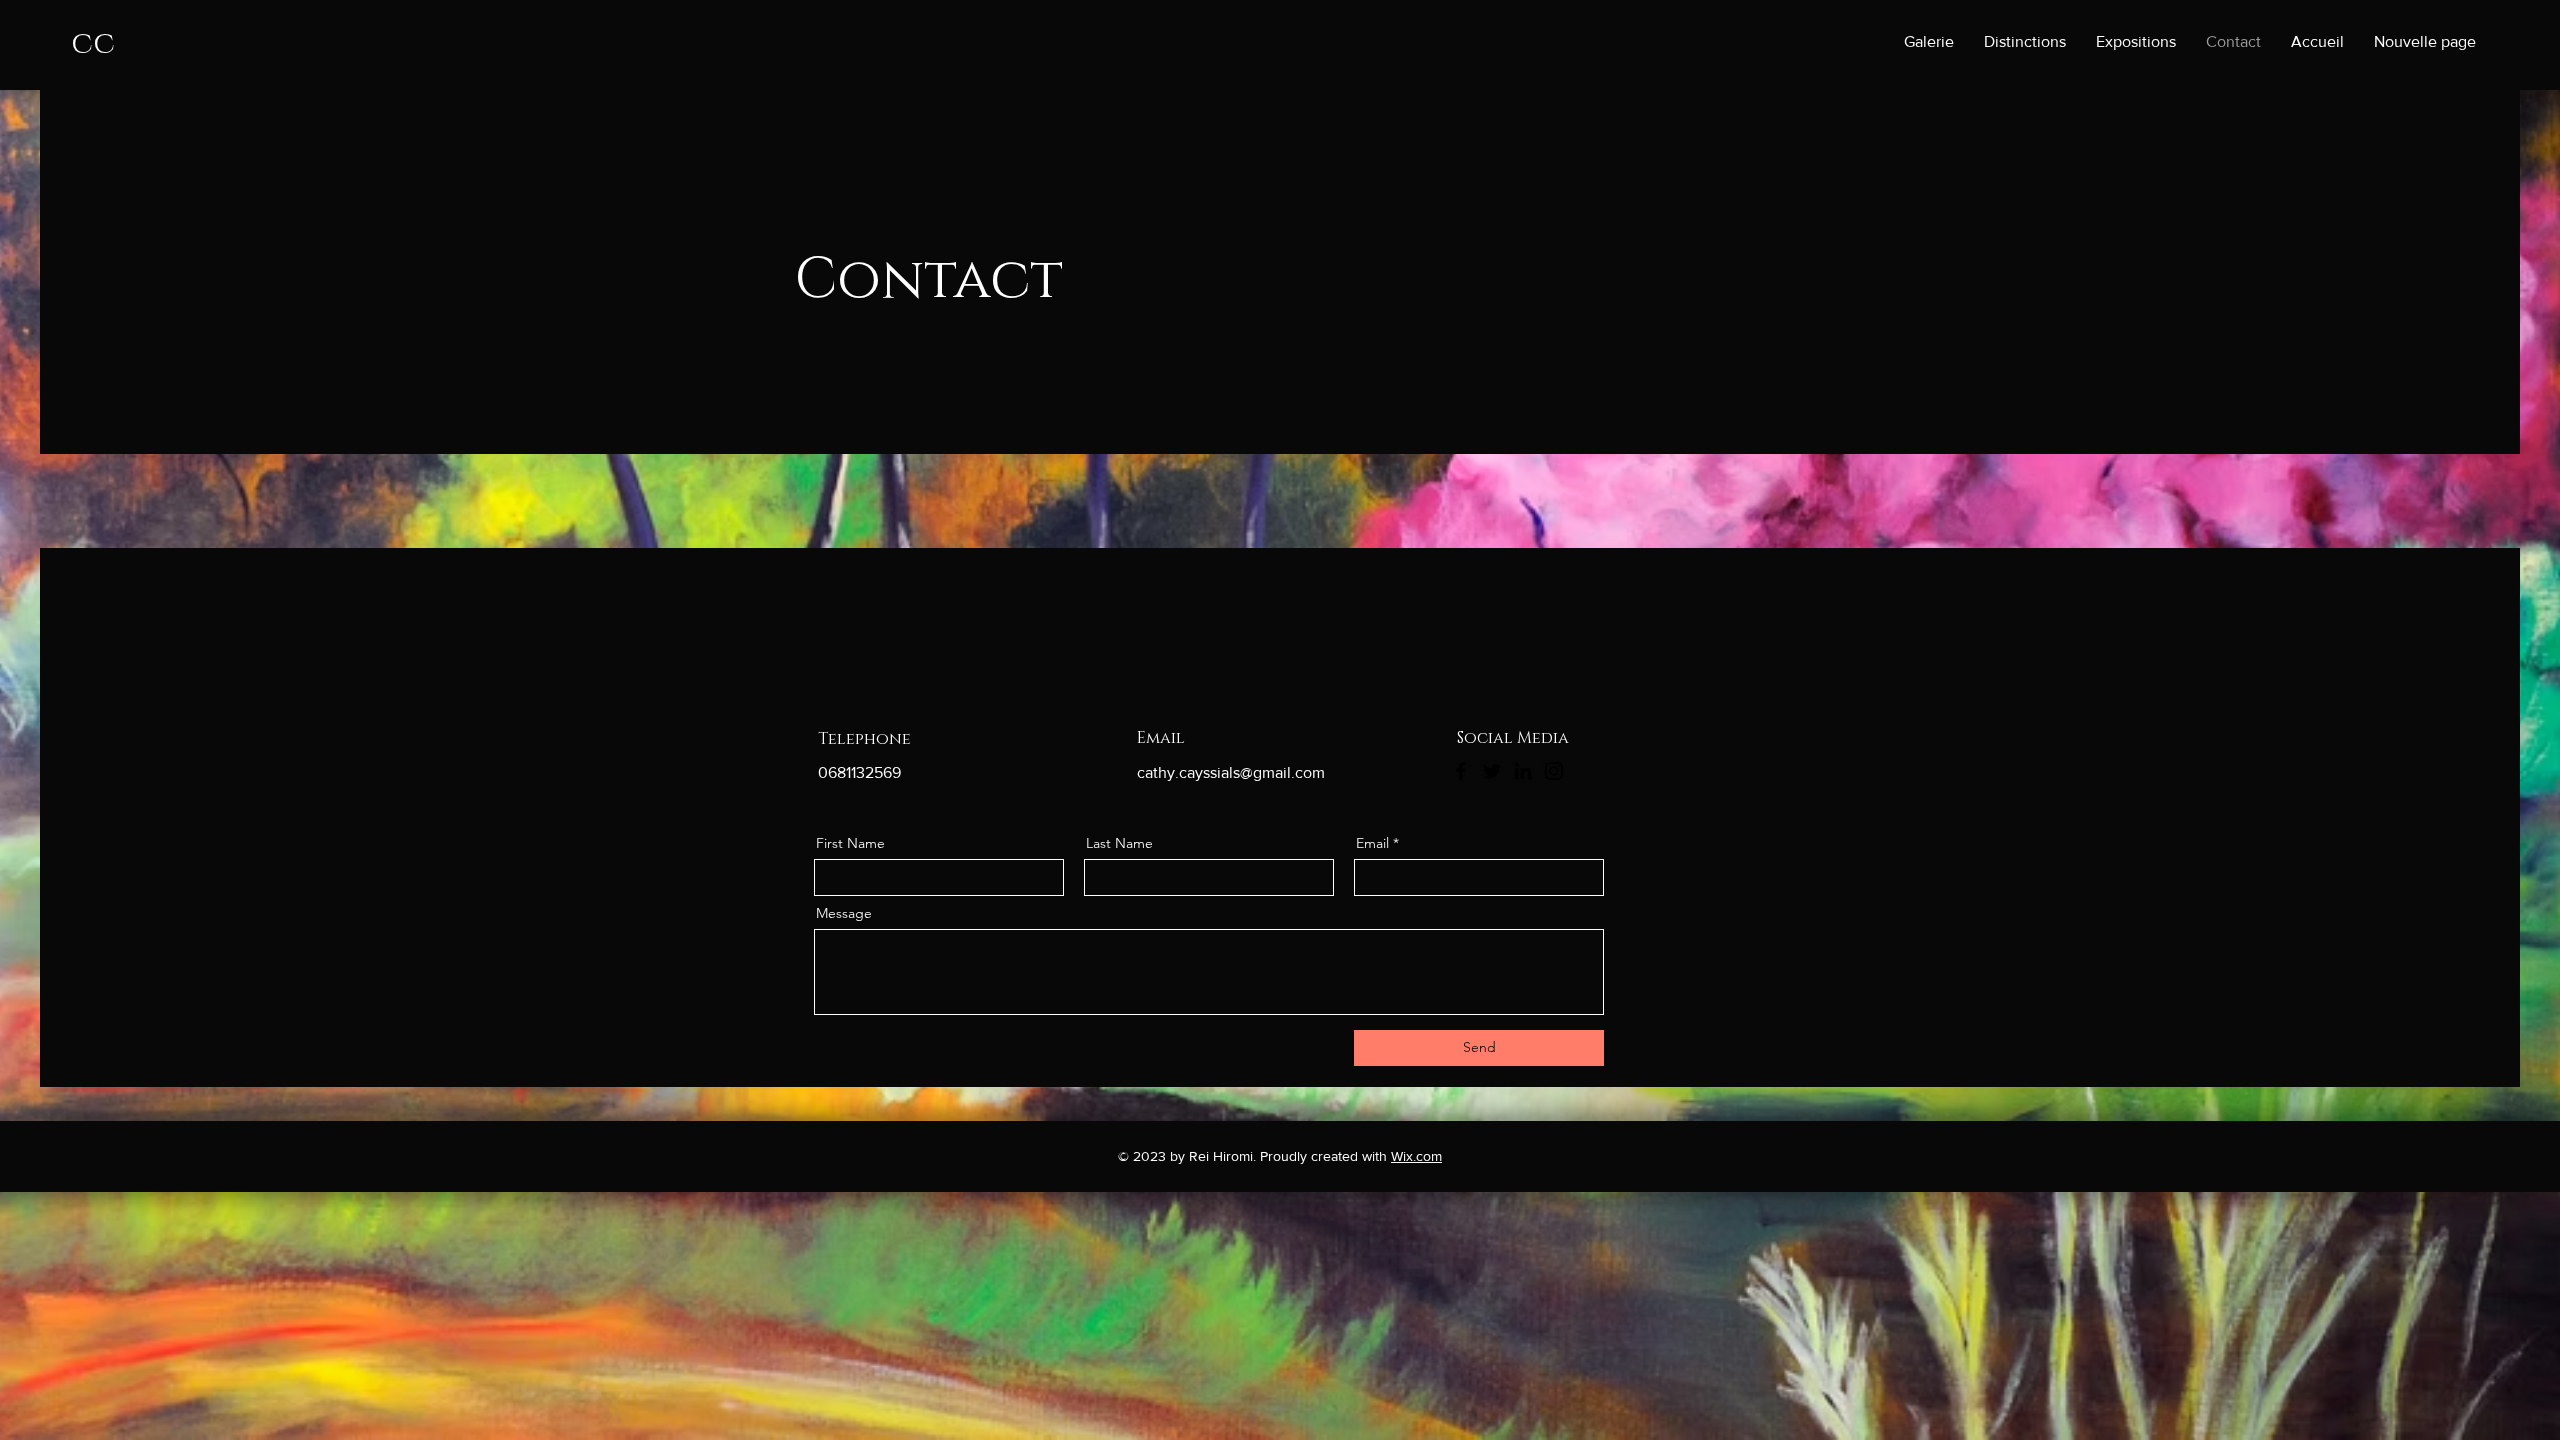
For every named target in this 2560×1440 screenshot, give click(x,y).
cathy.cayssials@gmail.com (1231, 772)
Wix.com (1416, 1156)
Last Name (1119, 843)
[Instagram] (1554, 771)
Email (1372, 843)
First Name (850, 843)
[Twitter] (1492, 771)
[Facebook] (1461, 771)
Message (844, 913)
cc (93, 44)
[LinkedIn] (1523, 771)
